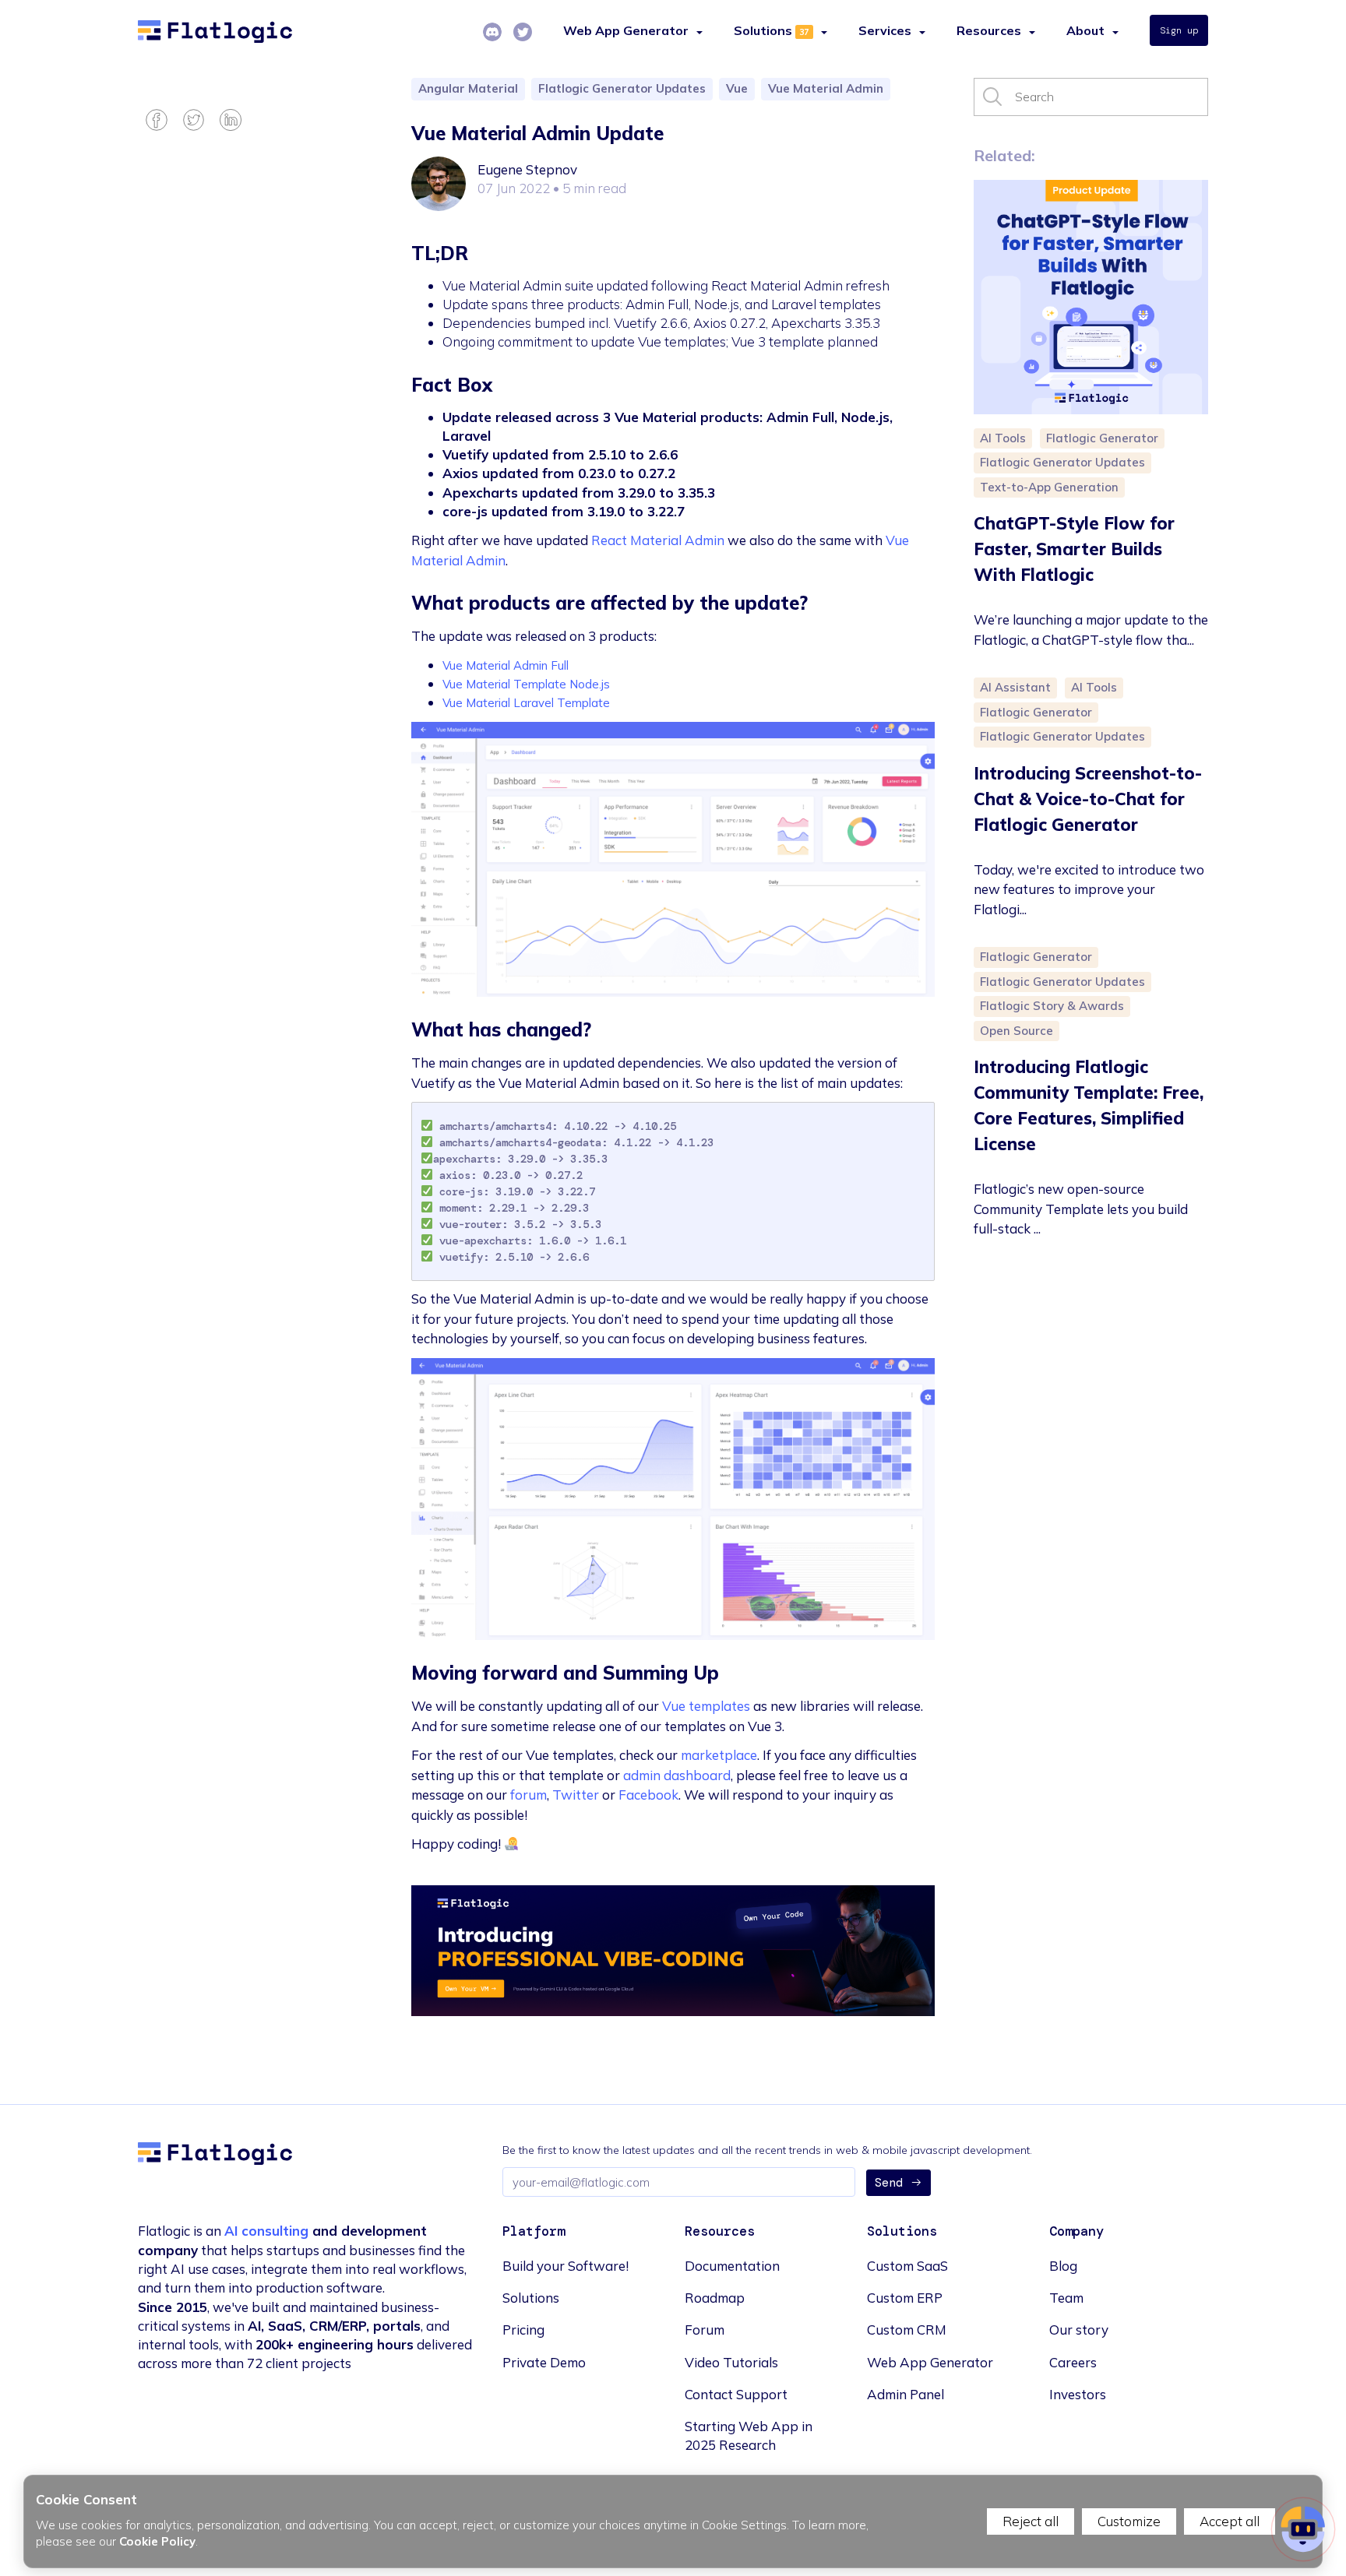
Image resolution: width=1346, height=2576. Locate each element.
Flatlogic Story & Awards (1052, 1006)
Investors (1078, 2394)
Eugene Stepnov (527, 169)
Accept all (1230, 2521)
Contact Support (736, 2394)
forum (529, 1795)
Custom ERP (905, 2298)
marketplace (719, 1755)
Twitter (576, 1795)
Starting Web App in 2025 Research (749, 2435)
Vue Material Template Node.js (526, 684)
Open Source (1017, 1031)
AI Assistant (1015, 687)
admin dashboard (677, 1775)
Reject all (1031, 2521)
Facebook (648, 1795)
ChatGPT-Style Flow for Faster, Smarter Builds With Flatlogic (1074, 549)
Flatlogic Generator (1102, 438)
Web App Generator (930, 2362)
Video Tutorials (731, 2362)
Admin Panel (906, 2394)
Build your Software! (566, 2266)
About (1085, 30)
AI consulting (266, 2231)
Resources (989, 30)
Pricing (523, 2330)
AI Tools (1003, 438)
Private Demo (544, 2362)
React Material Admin (658, 540)
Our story (1079, 2330)
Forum (705, 2330)
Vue (737, 88)
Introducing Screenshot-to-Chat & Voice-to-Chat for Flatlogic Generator (1088, 799)
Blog (1063, 2266)
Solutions (763, 30)
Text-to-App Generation (1049, 487)
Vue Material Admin (826, 88)
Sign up (1179, 30)
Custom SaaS (907, 2266)
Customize (1129, 2521)
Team (1066, 2298)
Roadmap (715, 2298)
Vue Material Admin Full (506, 665)
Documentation (732, 2266)
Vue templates (706, 1706)
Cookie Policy (157, 2541)
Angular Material (468, 88)
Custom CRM (907, 2330)
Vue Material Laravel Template (526, 703)
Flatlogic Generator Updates (622, 88)
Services (885, 30)
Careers (1073, 2362)
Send (889, 2183)
